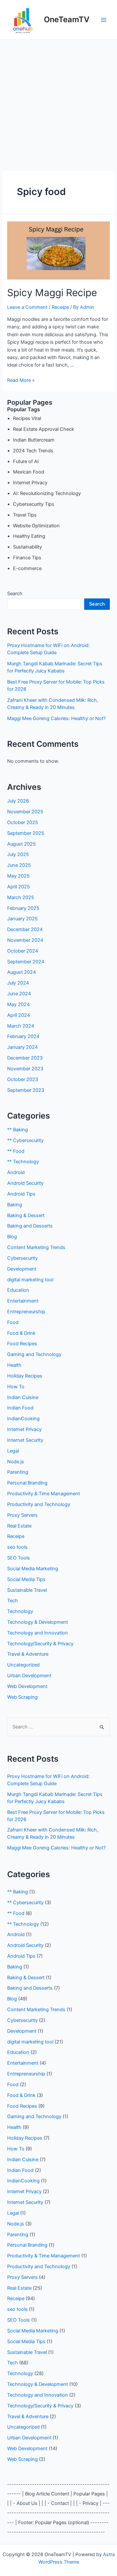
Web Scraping (22, 1697)
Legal (13, 1451)
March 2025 (21, 897)
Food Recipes (22, 1344)
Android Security (25, 1183)
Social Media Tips (26, 1579)
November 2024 (25, 940)
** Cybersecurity (25, 1140)
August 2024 (21, 972)
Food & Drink (21, 1333)
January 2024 (22, 1047)
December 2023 (25, 1058)
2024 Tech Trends (33, 451)
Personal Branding (27, 1483)
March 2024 (21, 1026)
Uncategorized (23, 1665)
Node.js (16, 1462)
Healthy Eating (29, 536)
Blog (12, 1237)
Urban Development (29, 1676)
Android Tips (21, 1194)
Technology (20, 1611)
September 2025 (26, 833)
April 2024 (19, 1015)
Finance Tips (27, 558)
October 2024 (23, 951)
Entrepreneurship (26, 1312)
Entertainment (23, 1301)
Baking (15, 1205)
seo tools (17, 1547)
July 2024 (18, 983)
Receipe (60, 307)
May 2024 (18, 1004)
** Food (16, 1151)
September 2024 (26, 962)
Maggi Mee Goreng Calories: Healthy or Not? (56, 718)
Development (22, 1269)
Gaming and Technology (34, 1354)
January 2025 (22, 919)
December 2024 (25, 929)
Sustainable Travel (27, 1590)
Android (16, 1172)
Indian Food (20, 1408)
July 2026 (18, 801)
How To (16, 1387)
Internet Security (25, 1440)
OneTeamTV (67, 19)
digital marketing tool (30, 1280)
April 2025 (19, 887)
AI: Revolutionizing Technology (47, 493)
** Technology (23, 1162)
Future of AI (26, 461)
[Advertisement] (58, 102)
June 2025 (19, 865)
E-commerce (27, 568)
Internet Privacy (30, 483)
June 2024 (19, 994)
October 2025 (23, 822)
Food (13, 1322)
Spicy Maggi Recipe (52, 293)
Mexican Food (29, 472)
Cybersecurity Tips (34, 504)
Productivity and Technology (39, 1504)
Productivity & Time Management (44, 1494)
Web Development (27, 1686)
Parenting (18, 1472)
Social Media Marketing (33, 1569)
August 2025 (21, 844)
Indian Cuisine (23, 1397)
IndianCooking (23, 1419)
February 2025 (23, 908)
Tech (13, 1601)
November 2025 (25, 812)
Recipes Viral (27, 418)
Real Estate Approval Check (44, 429)
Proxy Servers (22, 1515)
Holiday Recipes (25, 1376)
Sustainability (27, 547)
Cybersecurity (22, 1258)
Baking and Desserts (30, 1226)
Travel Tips (25, 515)
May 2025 (18, 876)
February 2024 (23, 1036)
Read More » (21, 380)
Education (18, 1290)
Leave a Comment (27, 307)
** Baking (18, 1130)
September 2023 (26, 1090)
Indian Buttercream (34, 440)
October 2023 (23, 1079)
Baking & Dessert (26, 1215)
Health (14, 1365)
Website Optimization (36, 526)
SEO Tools (19, 1558)
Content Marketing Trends (36, 1247)
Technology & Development (38, 1622)
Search (15, 594)
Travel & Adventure (28, 1654)
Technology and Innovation (38, 1633)
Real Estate (19, 1526)
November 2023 (25, 1069)
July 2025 (18, 854)
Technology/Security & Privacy (40, 1644)
